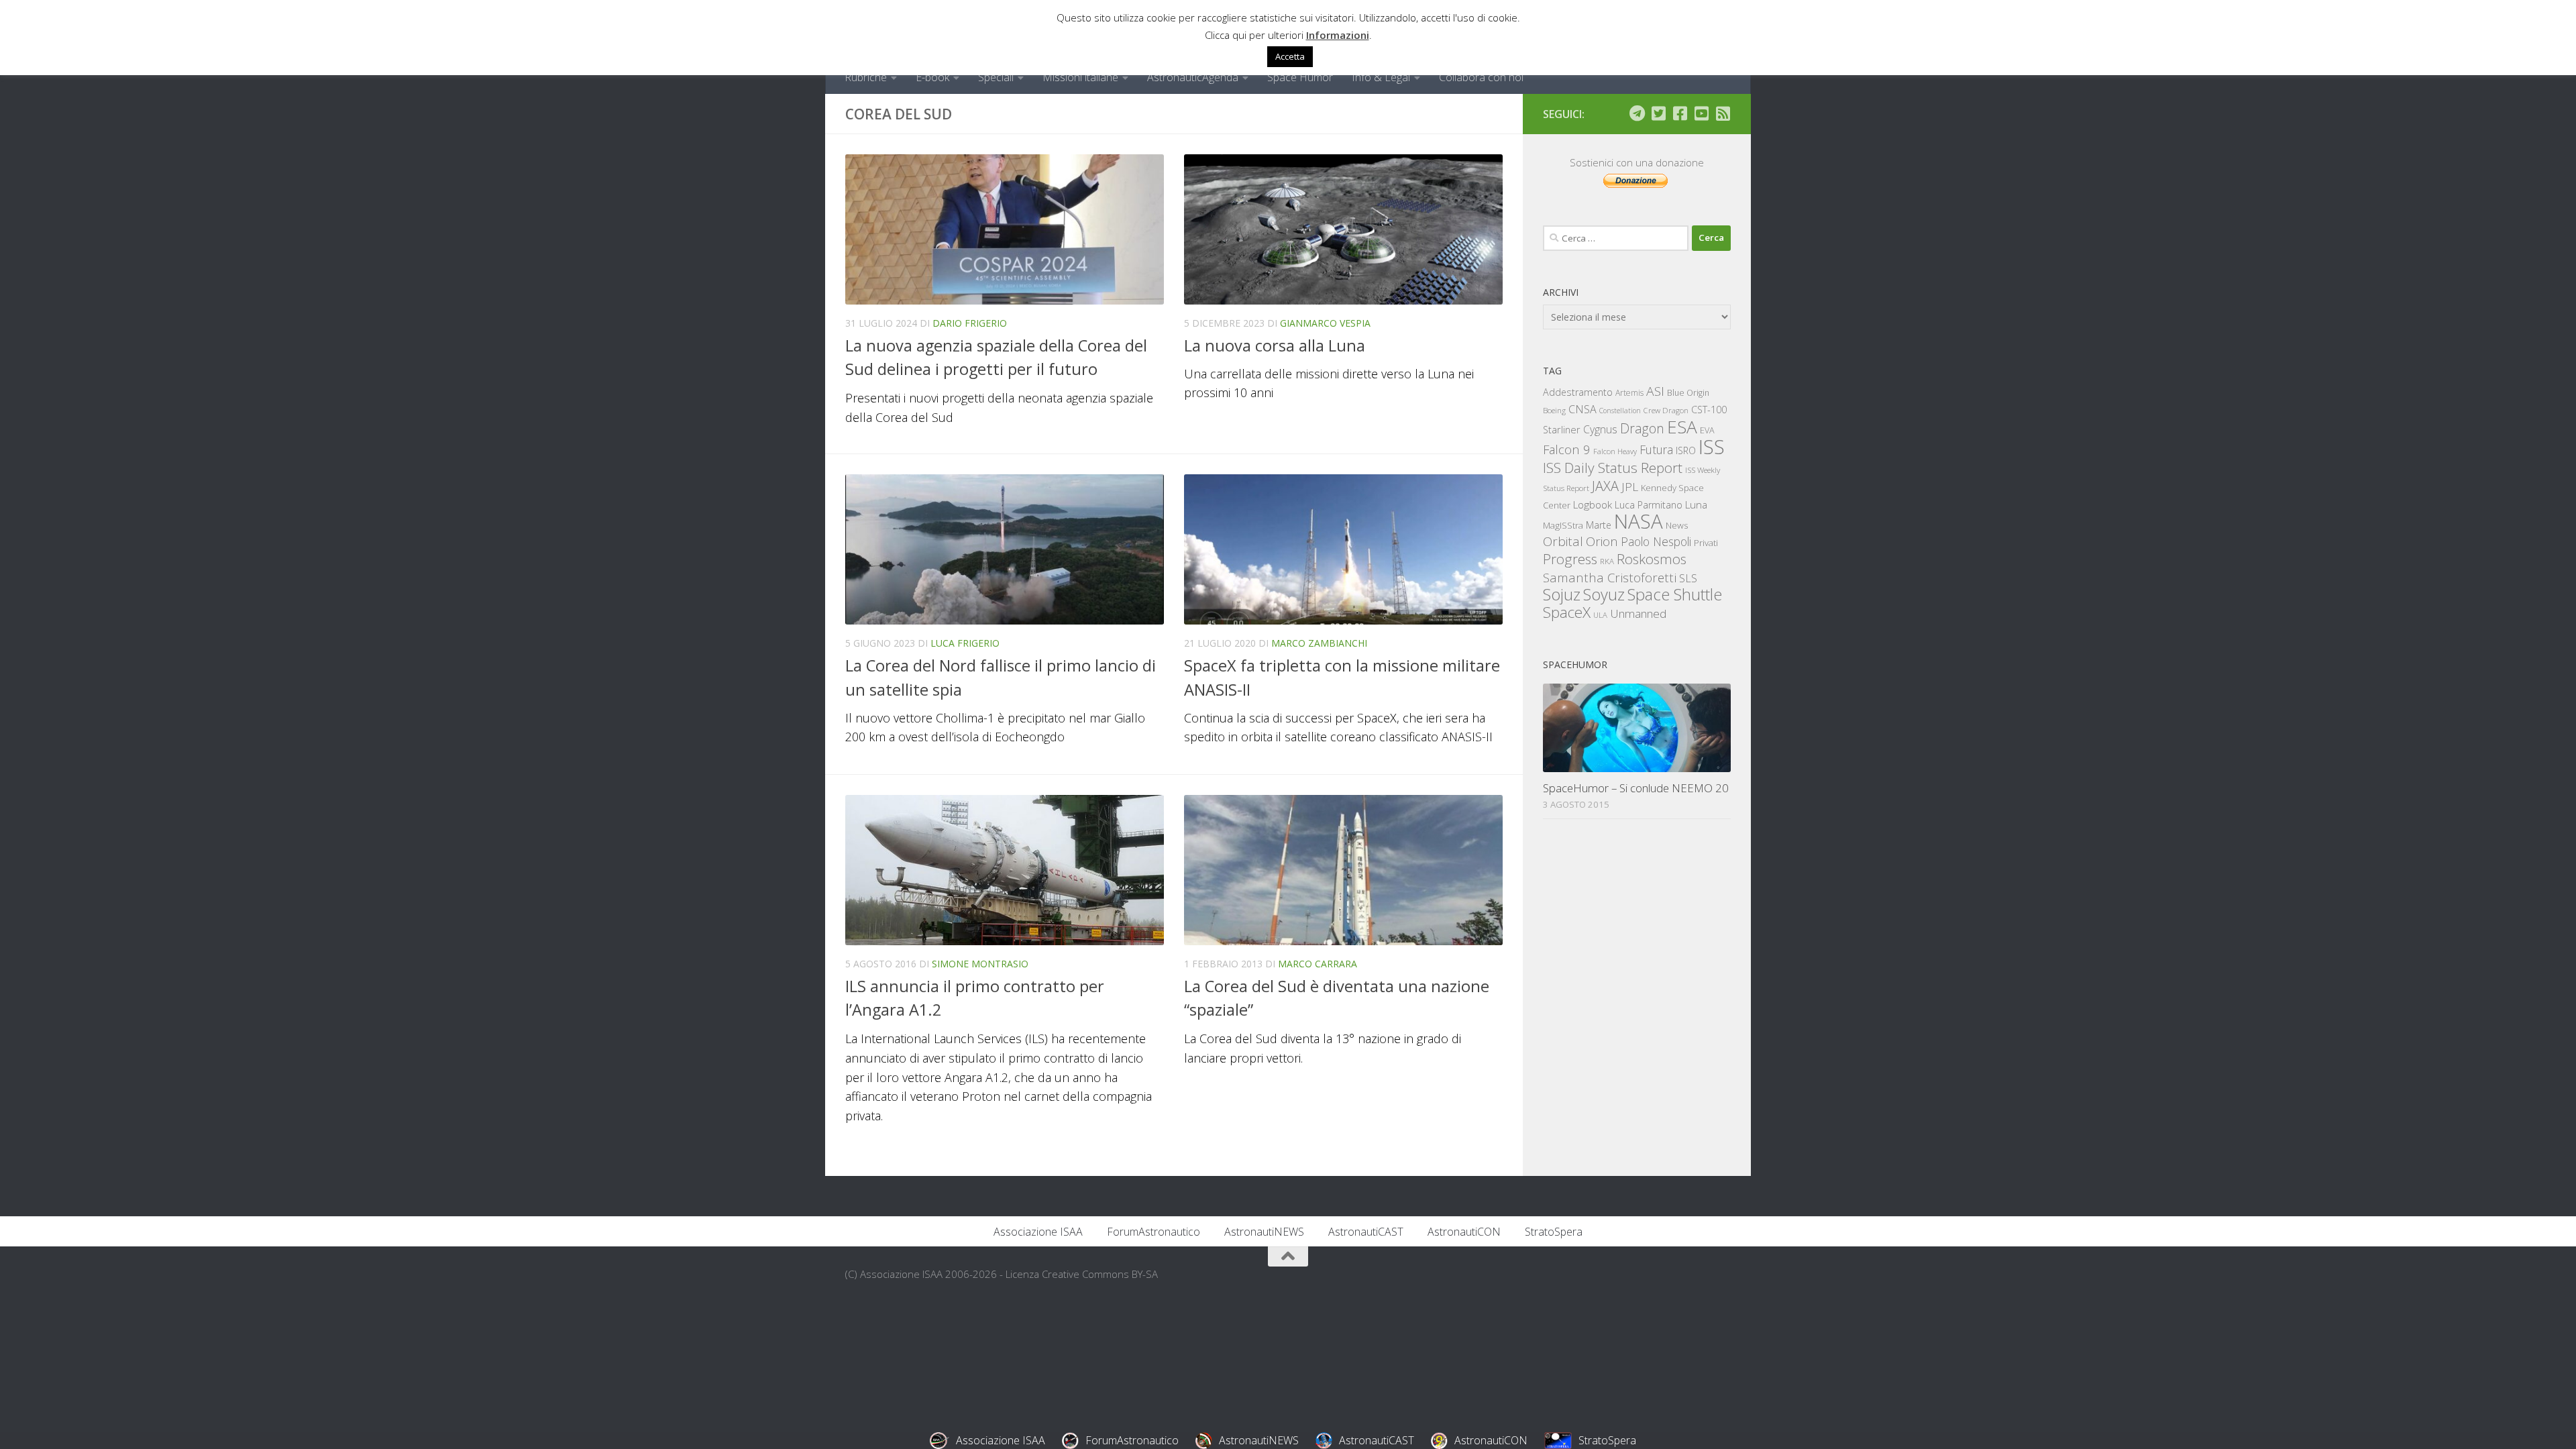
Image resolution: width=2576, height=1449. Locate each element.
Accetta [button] (1290, 56)
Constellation (1620, 411)
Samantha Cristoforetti (1610, 577)
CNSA (1582, 409)
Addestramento (1578, 392)
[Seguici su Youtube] (1701, 113)
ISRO (1686, 450)
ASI (1655, 391)
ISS (1712, 446)
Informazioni (1338, 35)
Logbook (1593, 505)
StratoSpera (1554, 1232)
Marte (1599, 525)
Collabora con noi (1481, 77)
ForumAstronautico (1153, 1232)
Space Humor (1300, 77)
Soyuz (1604, 594)
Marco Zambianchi (1319, 643)
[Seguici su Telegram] (1637, 113)
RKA (1607, 561)
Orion (1602, 541)
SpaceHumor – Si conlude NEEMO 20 (1636, 788)
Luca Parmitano (1649, 505)
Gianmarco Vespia (1325, 323)
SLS (1688, 578)
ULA (1600, 615)
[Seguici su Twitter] (1658, 113)
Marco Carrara (1318, 964)
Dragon (1642, 428)
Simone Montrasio (980, 964)
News (1677, 525)
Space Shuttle (1675, 594)
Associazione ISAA (1038, 1232)
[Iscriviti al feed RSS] (1723, 113)
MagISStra (1563, 525)
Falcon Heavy (1615, 451)
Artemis (1629, 393)
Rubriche (866, 77)
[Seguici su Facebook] (1680, 113)
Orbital (1563, 541)
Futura (1656, 449)
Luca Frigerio (965, 643)
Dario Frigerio (970, 323)
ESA (1682, 427)
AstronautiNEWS (1264, 1232)
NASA (1639, 521)
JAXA (1605, 486)
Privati (1706, 543)
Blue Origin (1688, 393)
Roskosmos (1652, 559)
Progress (1570, 559)
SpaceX (1567, 612)
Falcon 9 (1567, 449)
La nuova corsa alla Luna (1275, 345)
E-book (932, 77)
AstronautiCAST (1366, 1232)
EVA (1707, 430)
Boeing (1554, 410)
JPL (1630, 487)
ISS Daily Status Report (1613, 468)
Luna (1696, 504)
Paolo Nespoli (1656, 541)
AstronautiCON (1464, 1232)
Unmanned (1638, 613)
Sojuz (1562, 594)
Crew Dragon (1666, 410)
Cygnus (1600, 429)
